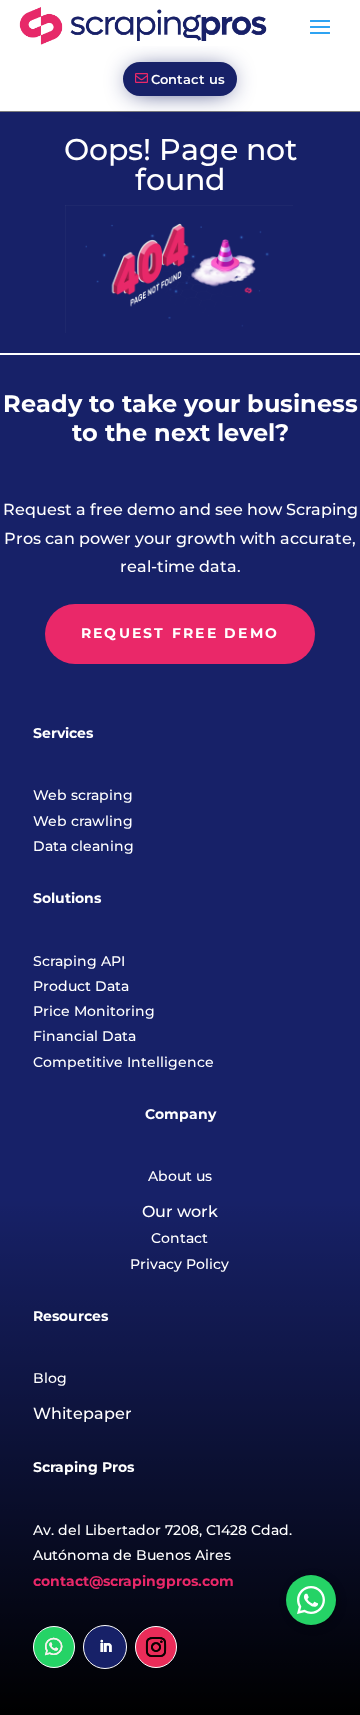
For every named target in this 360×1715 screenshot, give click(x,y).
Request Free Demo (180, 633)
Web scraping (83, 795)
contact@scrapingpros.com (133, 1581)
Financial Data (84, 1036)
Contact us (188, 79)
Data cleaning (83, 846)
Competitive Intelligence (123, 1062)
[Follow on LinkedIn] (105, 1647)
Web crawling (83, 821)
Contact (179, 1238)
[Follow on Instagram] (156, 1647)
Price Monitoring (94, 1011)
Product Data (81, 986)
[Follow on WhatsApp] (54, 1647)
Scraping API (79, 961)
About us (180, 1176)
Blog (50, 1378)
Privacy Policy (179, 1264)
